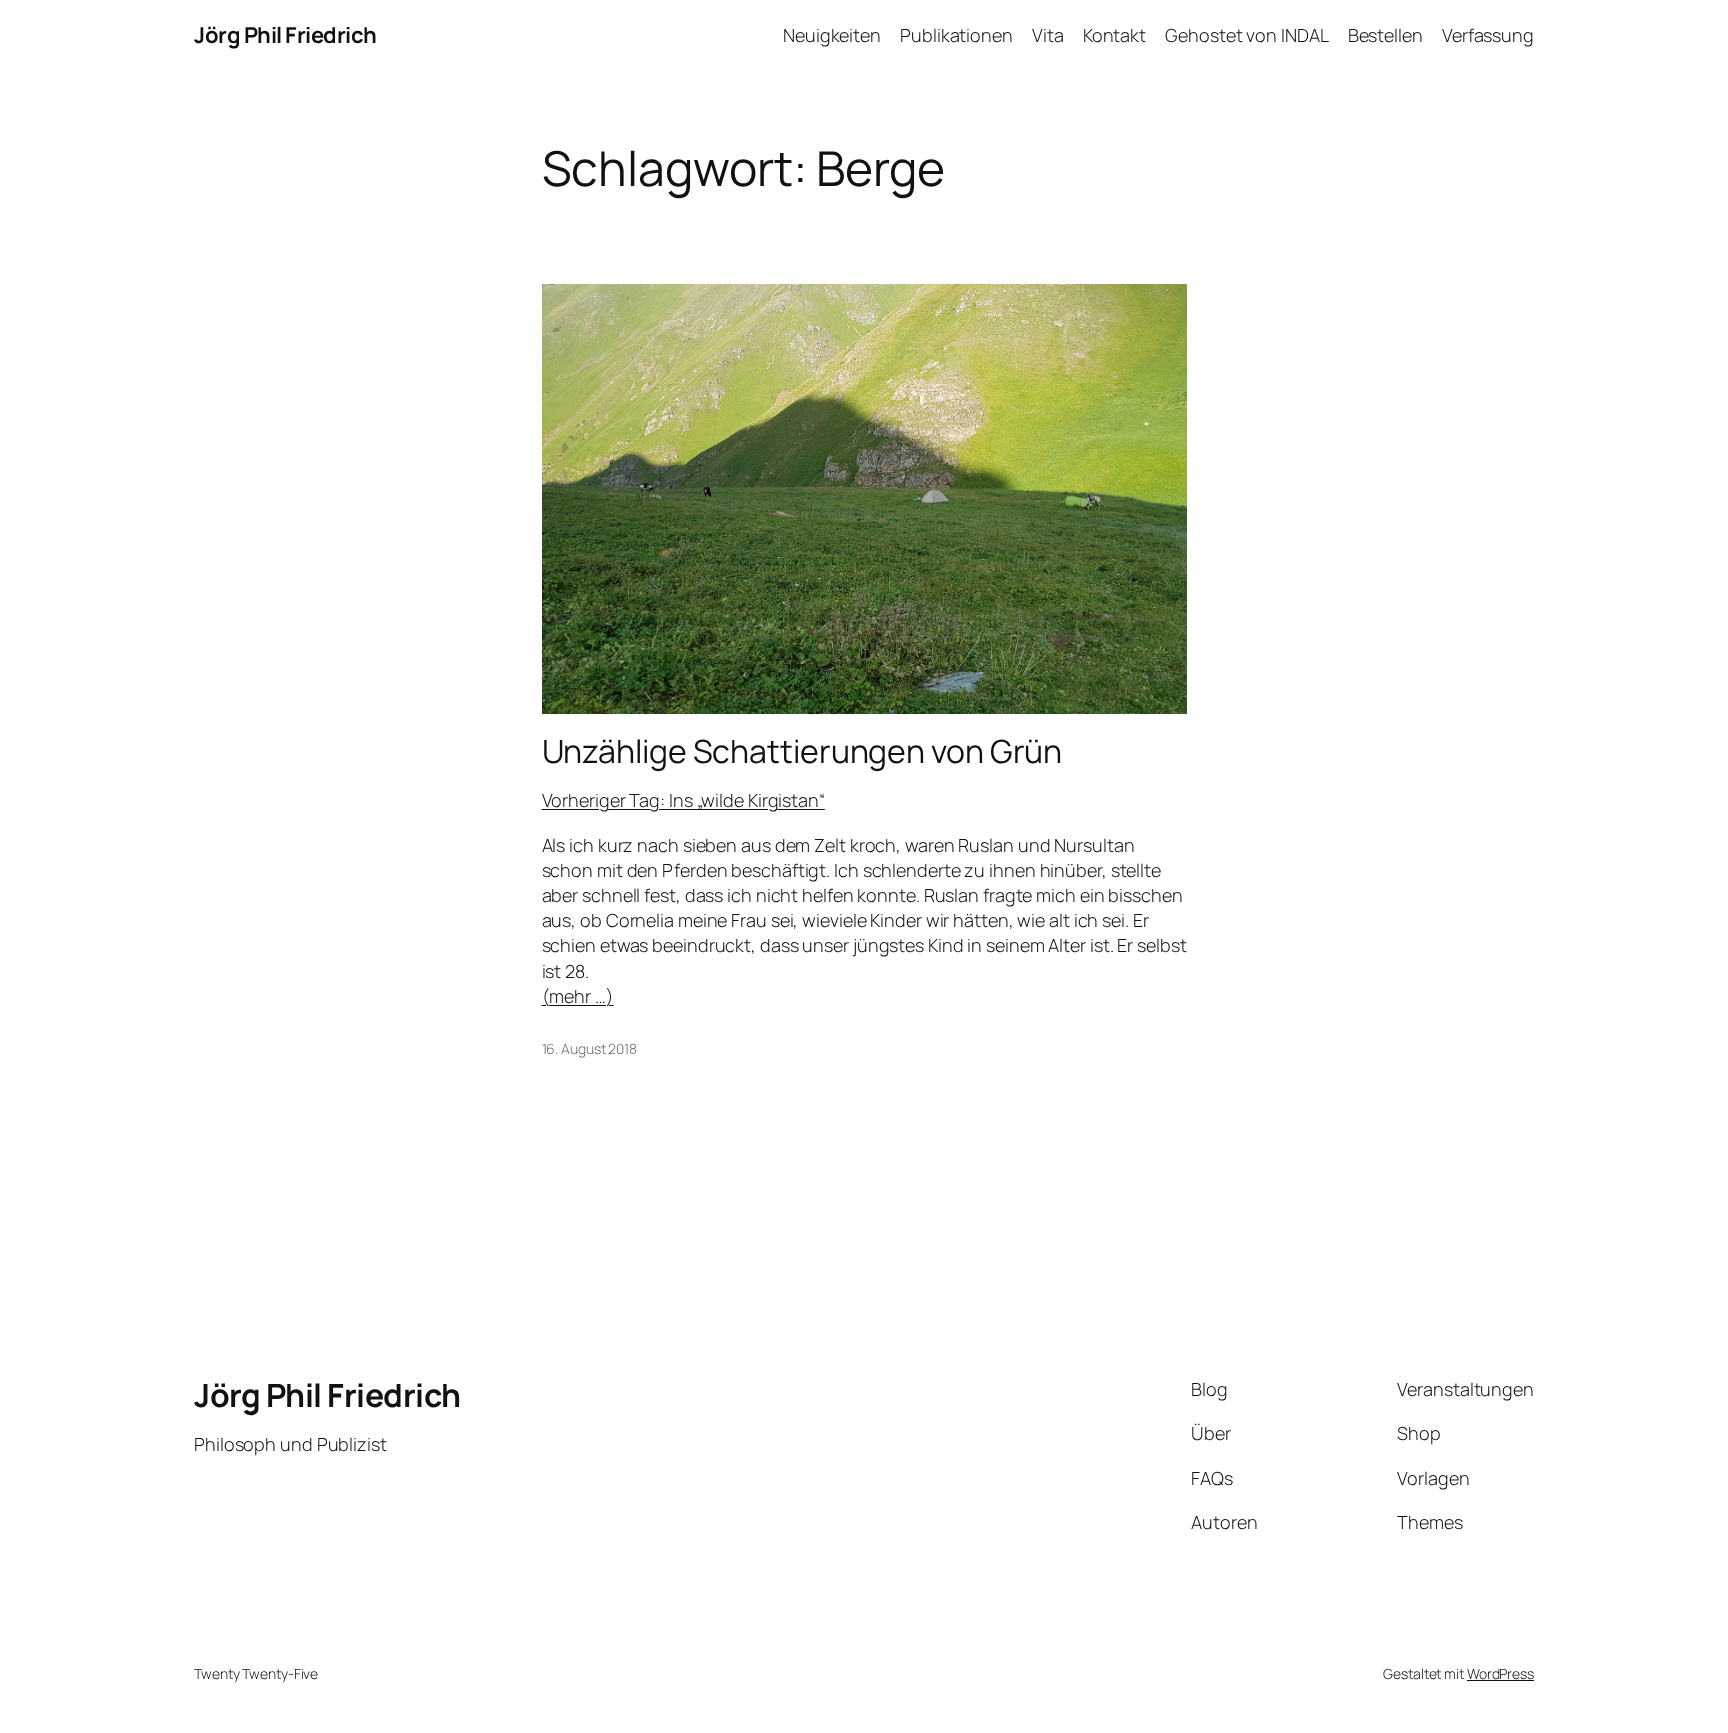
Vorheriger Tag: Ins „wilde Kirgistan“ (683, 800)
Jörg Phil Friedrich (285, 35)
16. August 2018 (590, 1048)
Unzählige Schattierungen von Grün (802, 751)
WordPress (1500, 1673)
